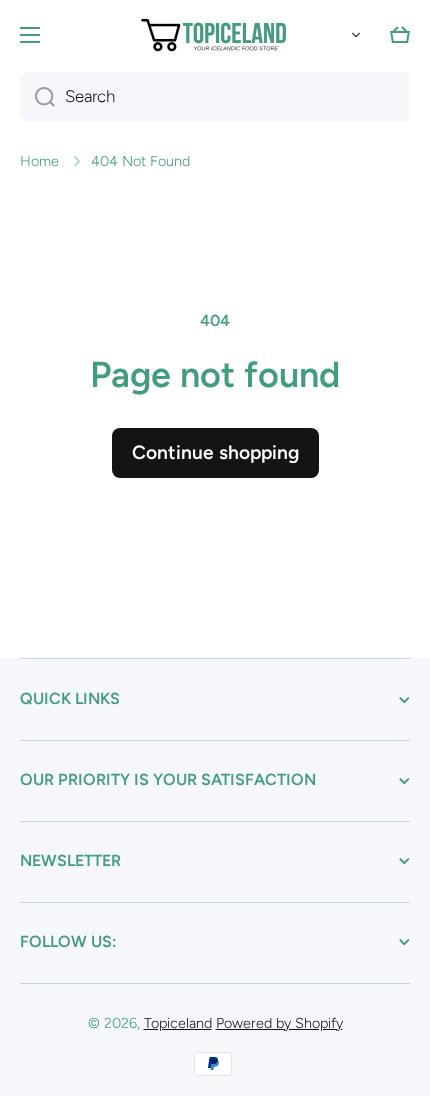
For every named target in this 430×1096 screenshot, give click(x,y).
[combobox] (215, 97)
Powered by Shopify (279, 1023)
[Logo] (215, 35)
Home (39, 161)
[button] (352, 35)
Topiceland (178, 1023)
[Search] (37, 97)
